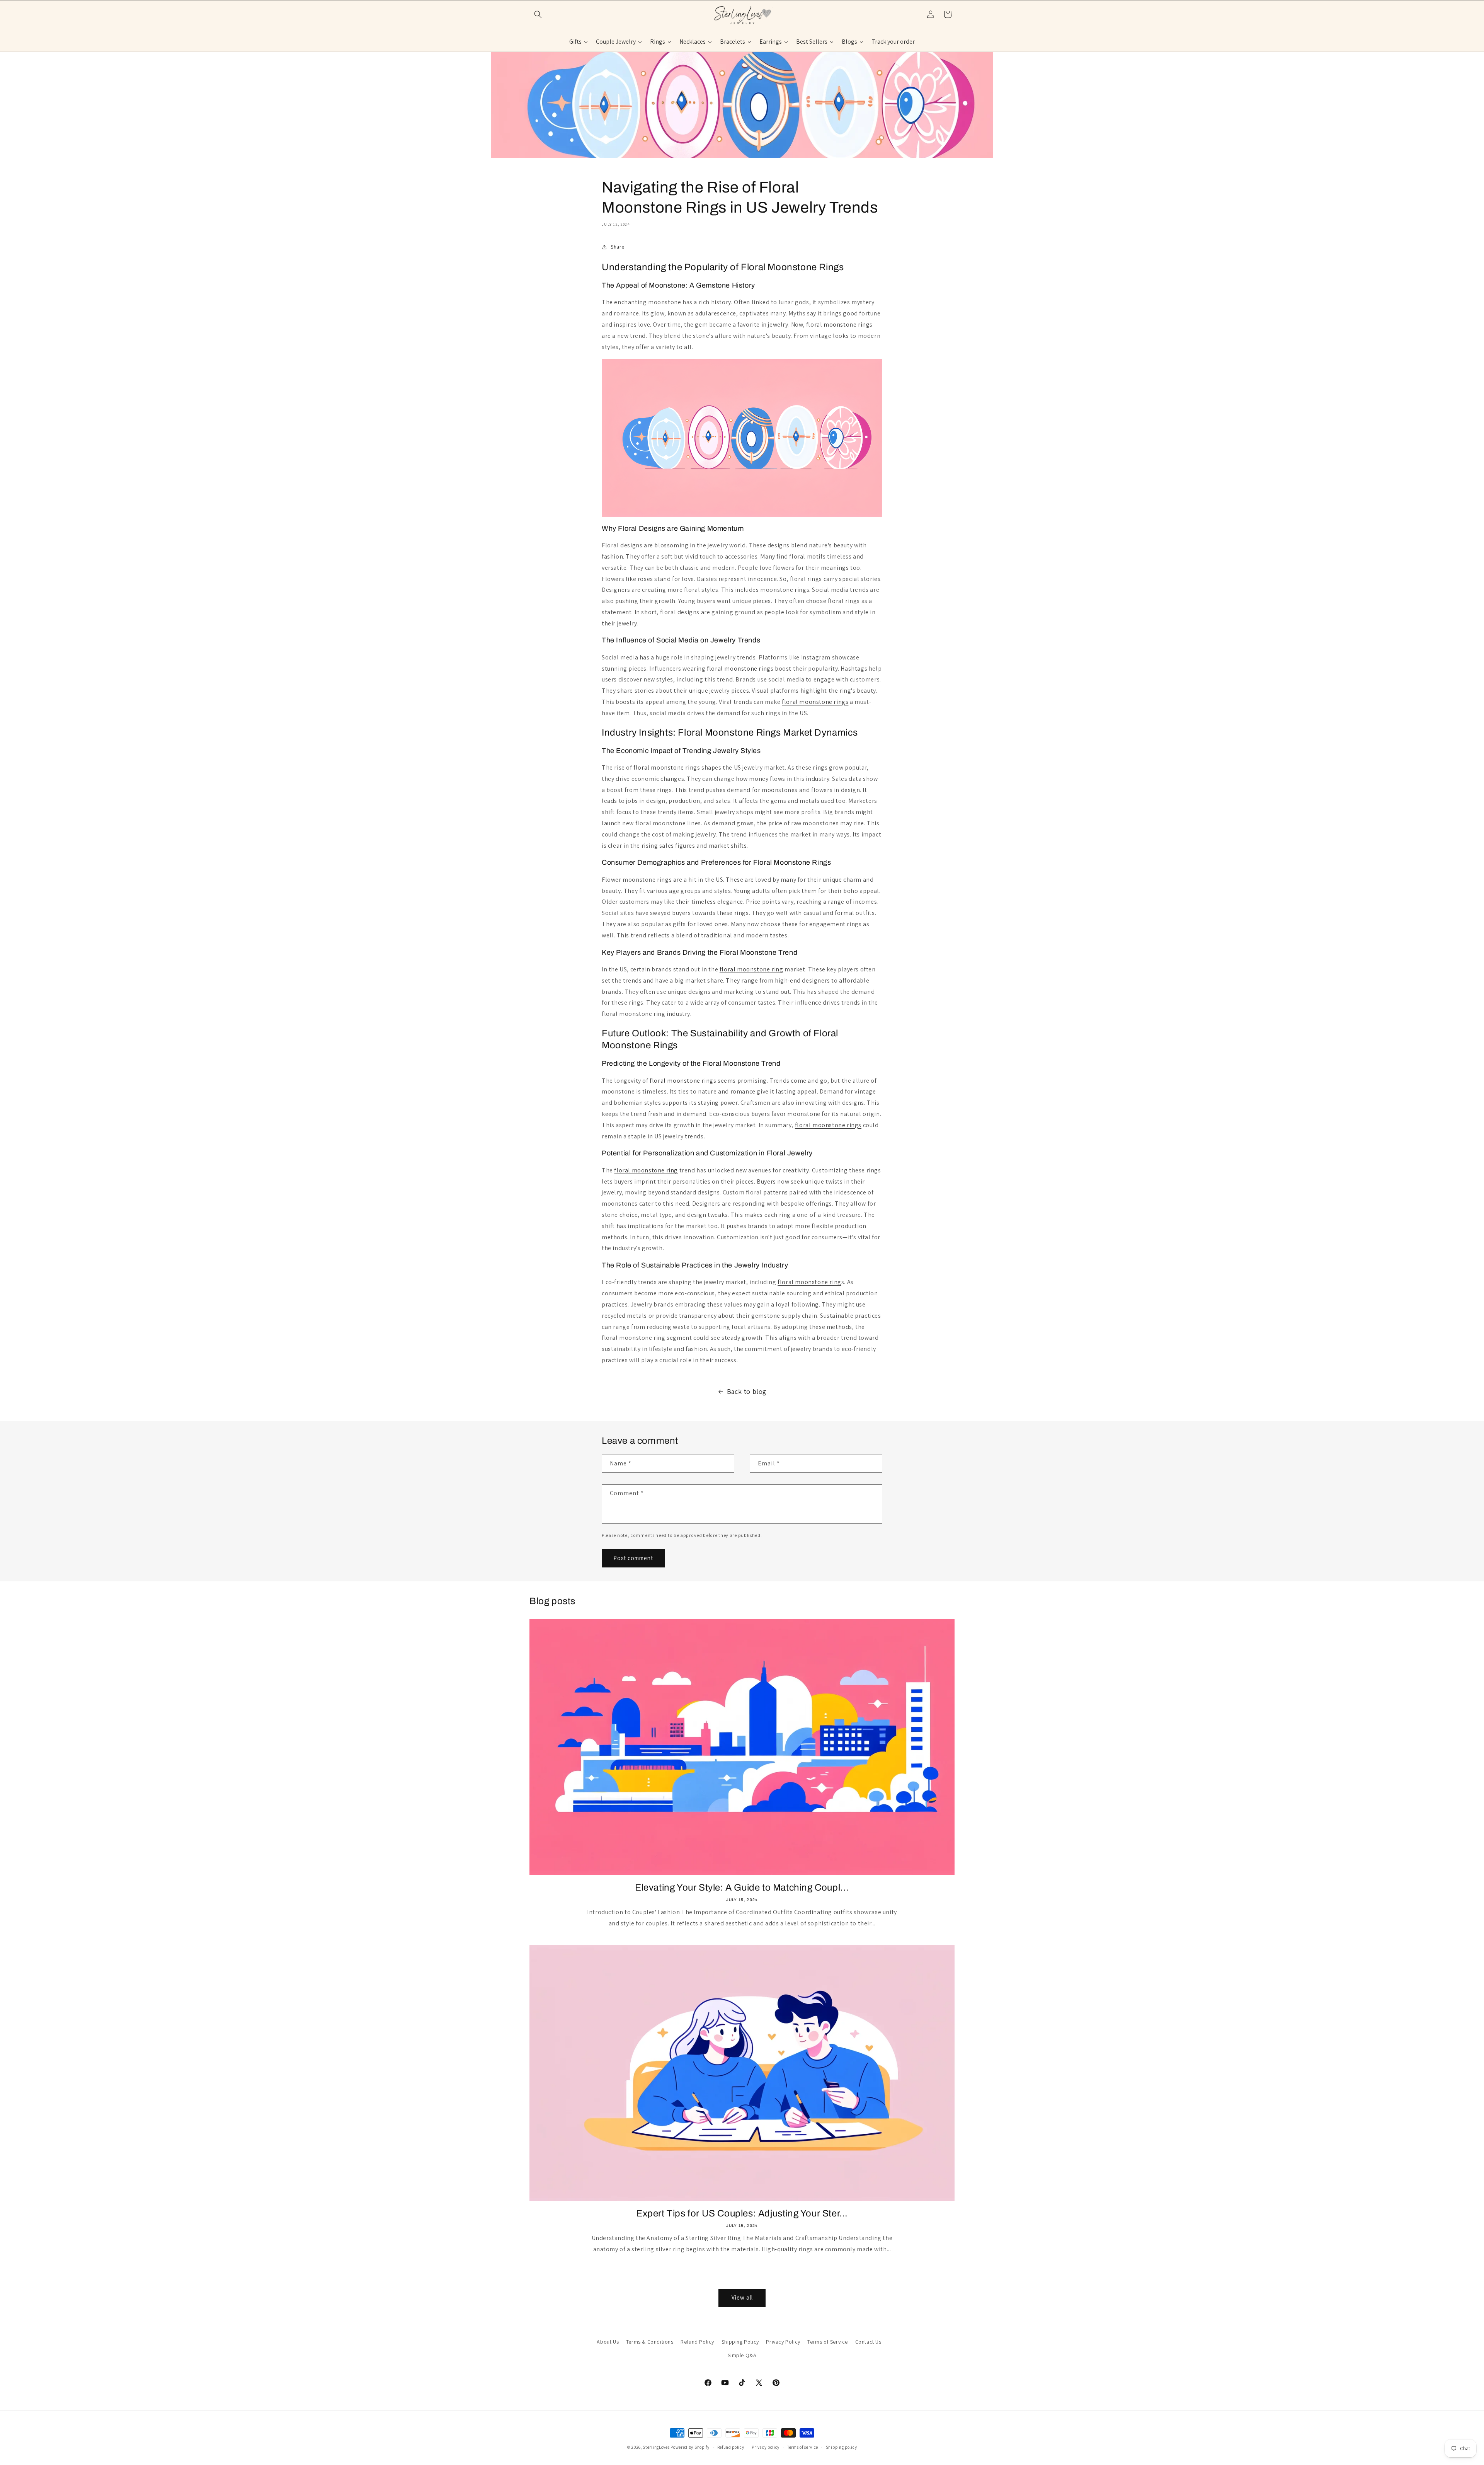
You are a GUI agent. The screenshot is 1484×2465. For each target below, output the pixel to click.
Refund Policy (697, 2342)
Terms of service (803, 2447)
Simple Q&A (742, 2355)
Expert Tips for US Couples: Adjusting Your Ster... (742, 2213)
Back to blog (747, 1391)
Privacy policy (766, 2447)
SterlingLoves (656, 2447)
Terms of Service (828, 2342)
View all (742, 2297)
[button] (538, 14)
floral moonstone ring (838, 325)
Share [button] (618, 247)
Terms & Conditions (650, 2342)
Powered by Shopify (690, 2447)
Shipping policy (842, 2447)
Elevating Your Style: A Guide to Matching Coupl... (742, 1888)
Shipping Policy (740, 2342)
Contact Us (868, 2342)
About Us (608, 2342)
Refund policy (731, 2447)
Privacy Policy (783, 2342)
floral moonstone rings (815, 702)
